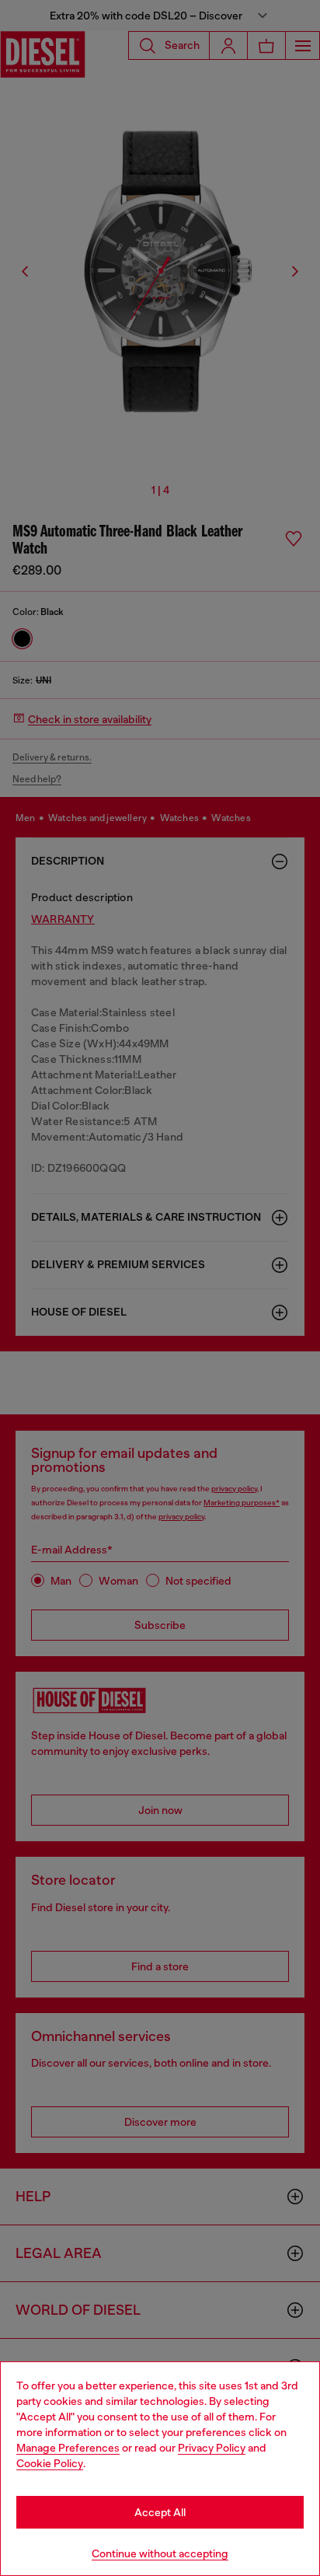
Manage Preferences (68, 2448)
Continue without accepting (160, 2553)
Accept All (160, 2512)
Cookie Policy (50, 2463)
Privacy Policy (212, 2448)
